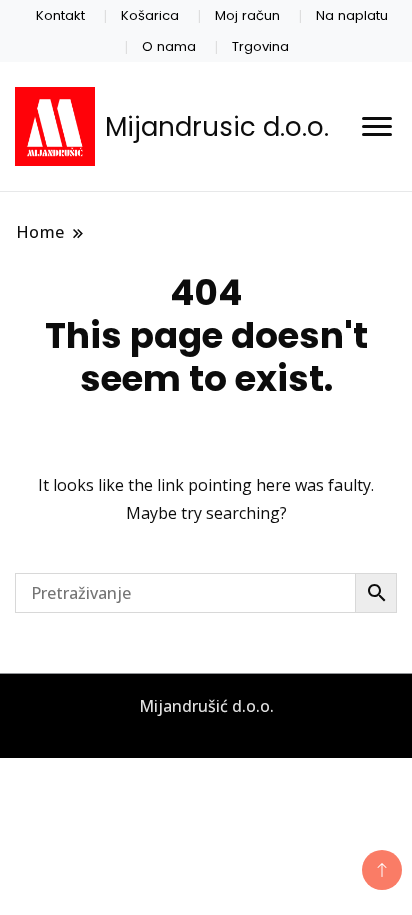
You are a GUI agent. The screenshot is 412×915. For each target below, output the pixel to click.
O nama (169, 46)
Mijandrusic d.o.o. (217, 127)
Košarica (150, 15)
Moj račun (247, 15)
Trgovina (260, 46)
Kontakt (60, 15)
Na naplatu (352, 15)
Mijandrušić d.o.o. (206, 706)
